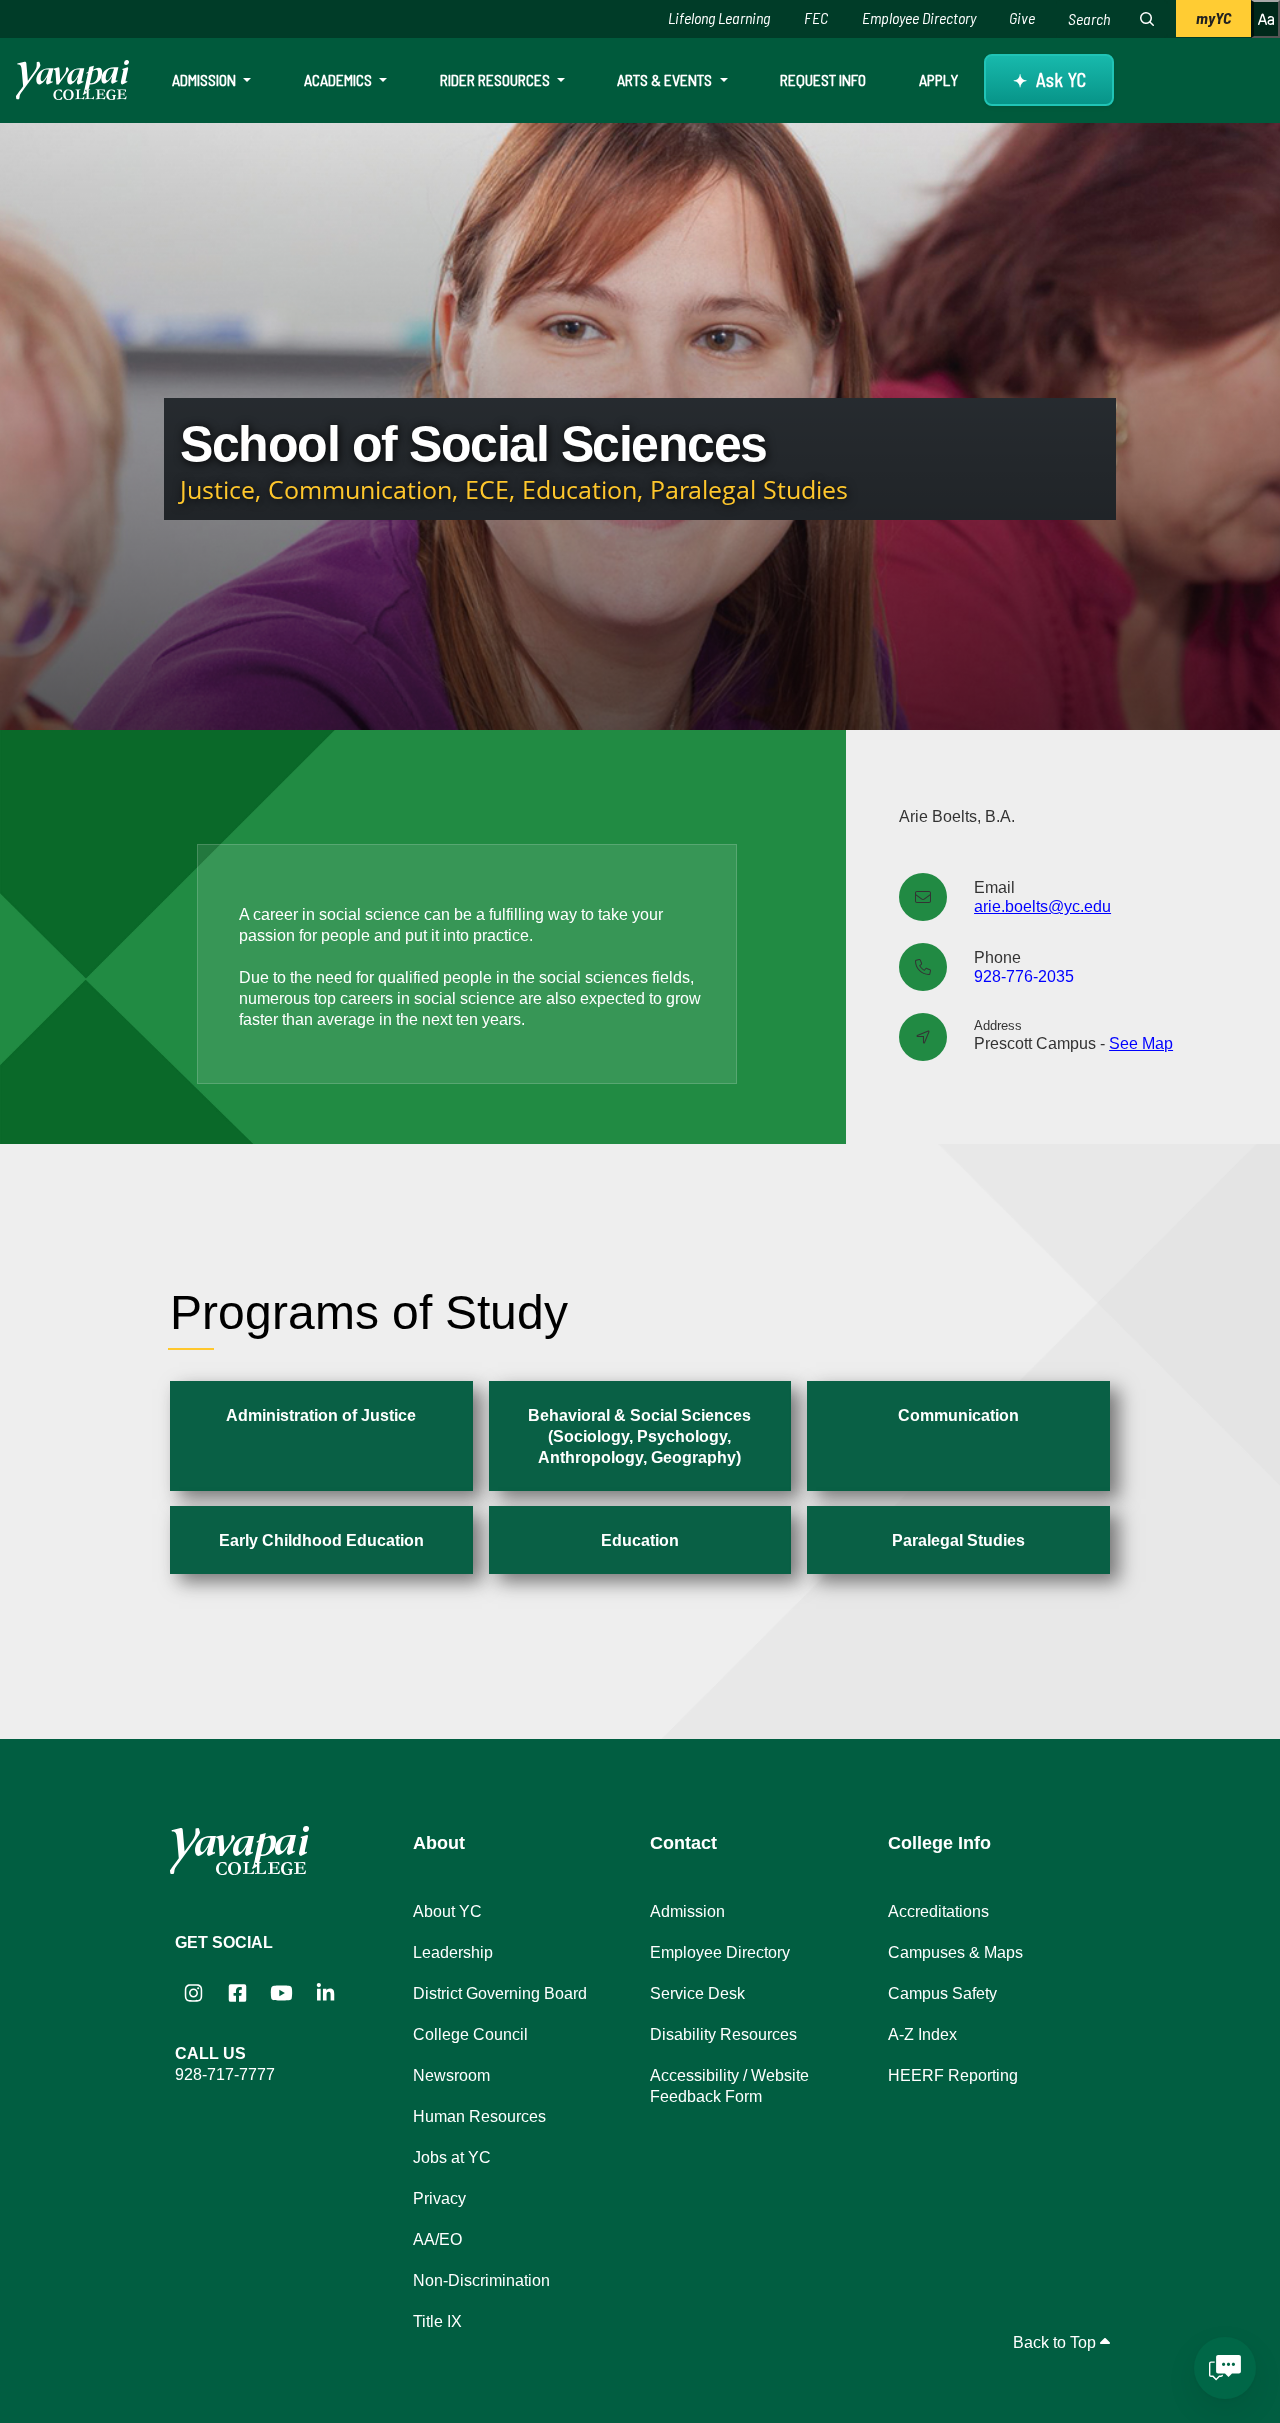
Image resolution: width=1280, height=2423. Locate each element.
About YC (447, 1911)
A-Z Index (922, 2034)
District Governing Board (500, 1993)
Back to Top (1056, 2342)
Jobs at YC (452, 2157)
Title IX (437, 2321)
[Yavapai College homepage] (72, 80)
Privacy (439, 2198)
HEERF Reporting (953, 2075)
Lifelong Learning (719, 17)
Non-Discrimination (481, 2280)
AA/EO (437, 2239)
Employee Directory (919, 17)
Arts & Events (666, 79)
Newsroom (451, 2075)
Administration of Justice (321, 1415)
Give (1022, 17)
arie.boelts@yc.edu (1042, 906)
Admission (205, 79)
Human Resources (479, 2116)
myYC (1213, 17)
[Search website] (1147, 19)
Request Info (823, 79)
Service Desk (697, 1993)
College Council (470, 2034)
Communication (958, 1415)
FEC (816, 17)
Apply (938, 79)
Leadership (453, 1952)
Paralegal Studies (958, 1540)
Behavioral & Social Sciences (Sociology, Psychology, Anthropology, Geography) (639, 1436)
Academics (339, 79)
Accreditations (938, 1911)
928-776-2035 (1024, 976)
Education (640, 1540)
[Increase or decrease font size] (1265, 19)
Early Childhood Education (321, 1540)
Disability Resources (723, 2034)
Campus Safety (942, 1993)
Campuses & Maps (955, 1952)
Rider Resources (496, 79)
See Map (1141, 1043)
